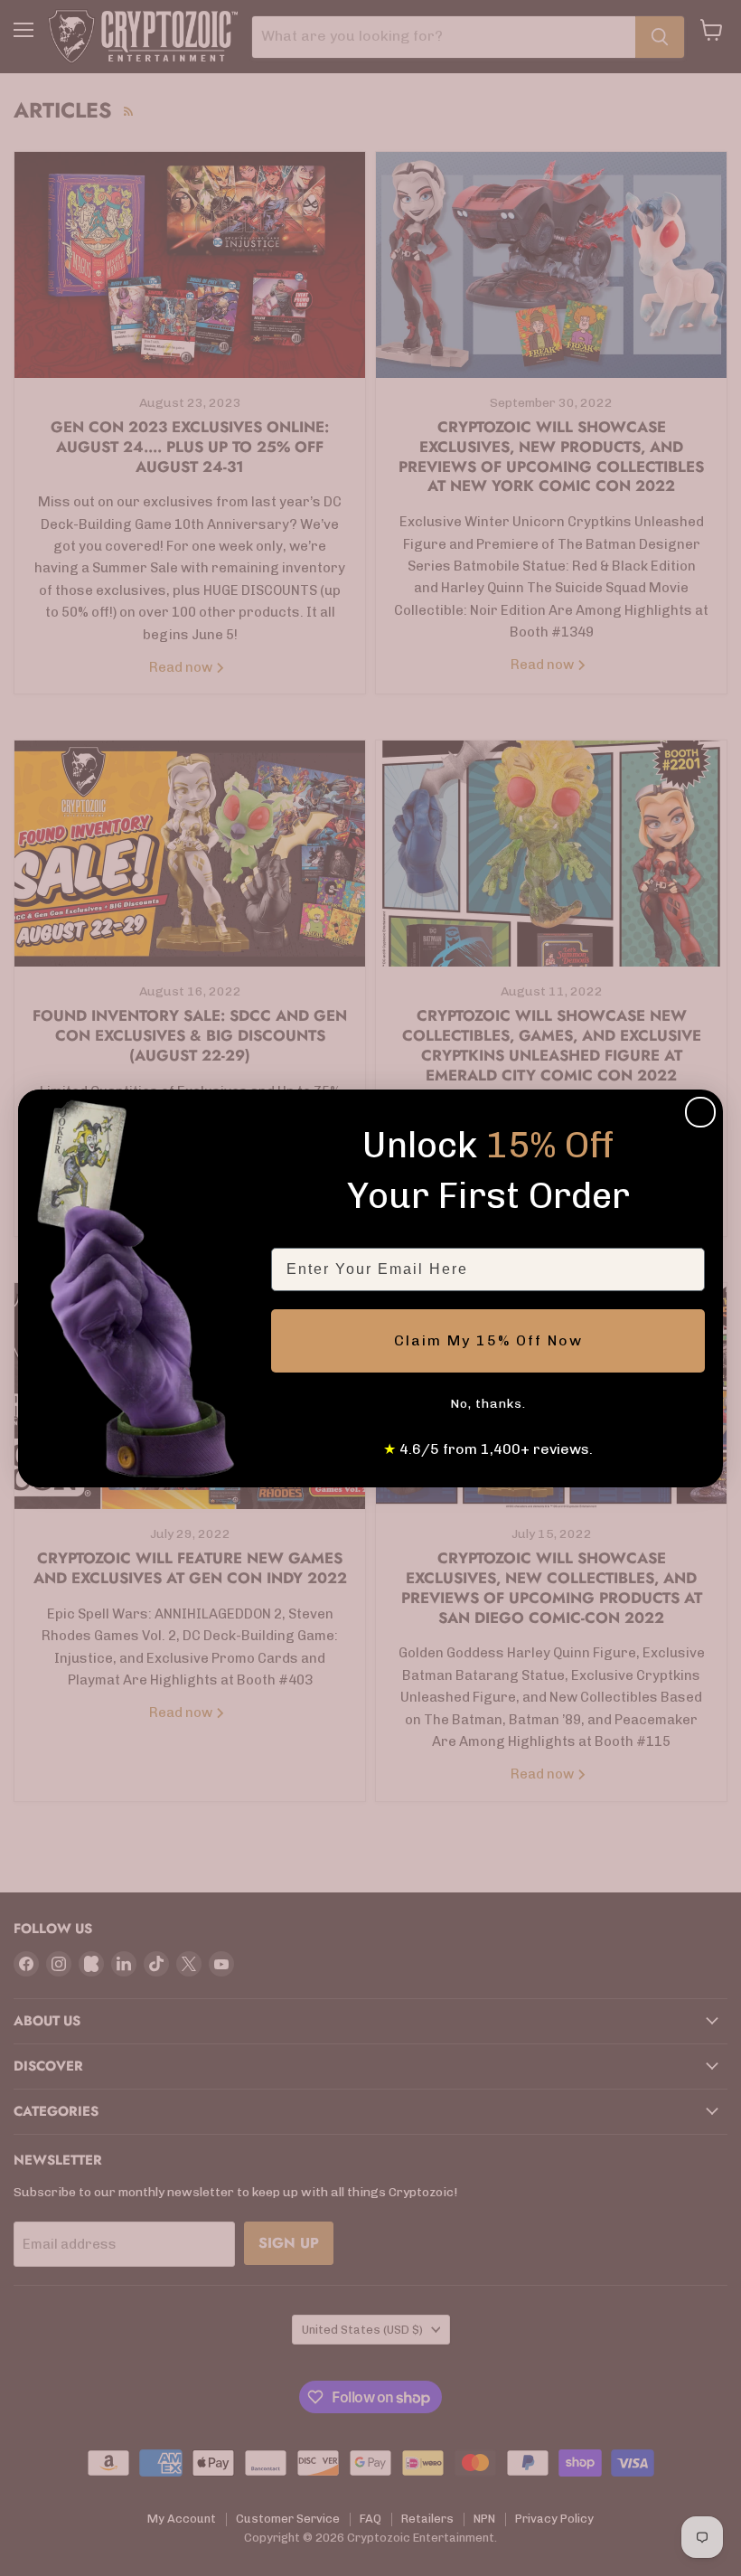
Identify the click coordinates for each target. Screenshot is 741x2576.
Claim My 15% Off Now (488, 1340)
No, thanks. (488, 1404)
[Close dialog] (700, 1112)
